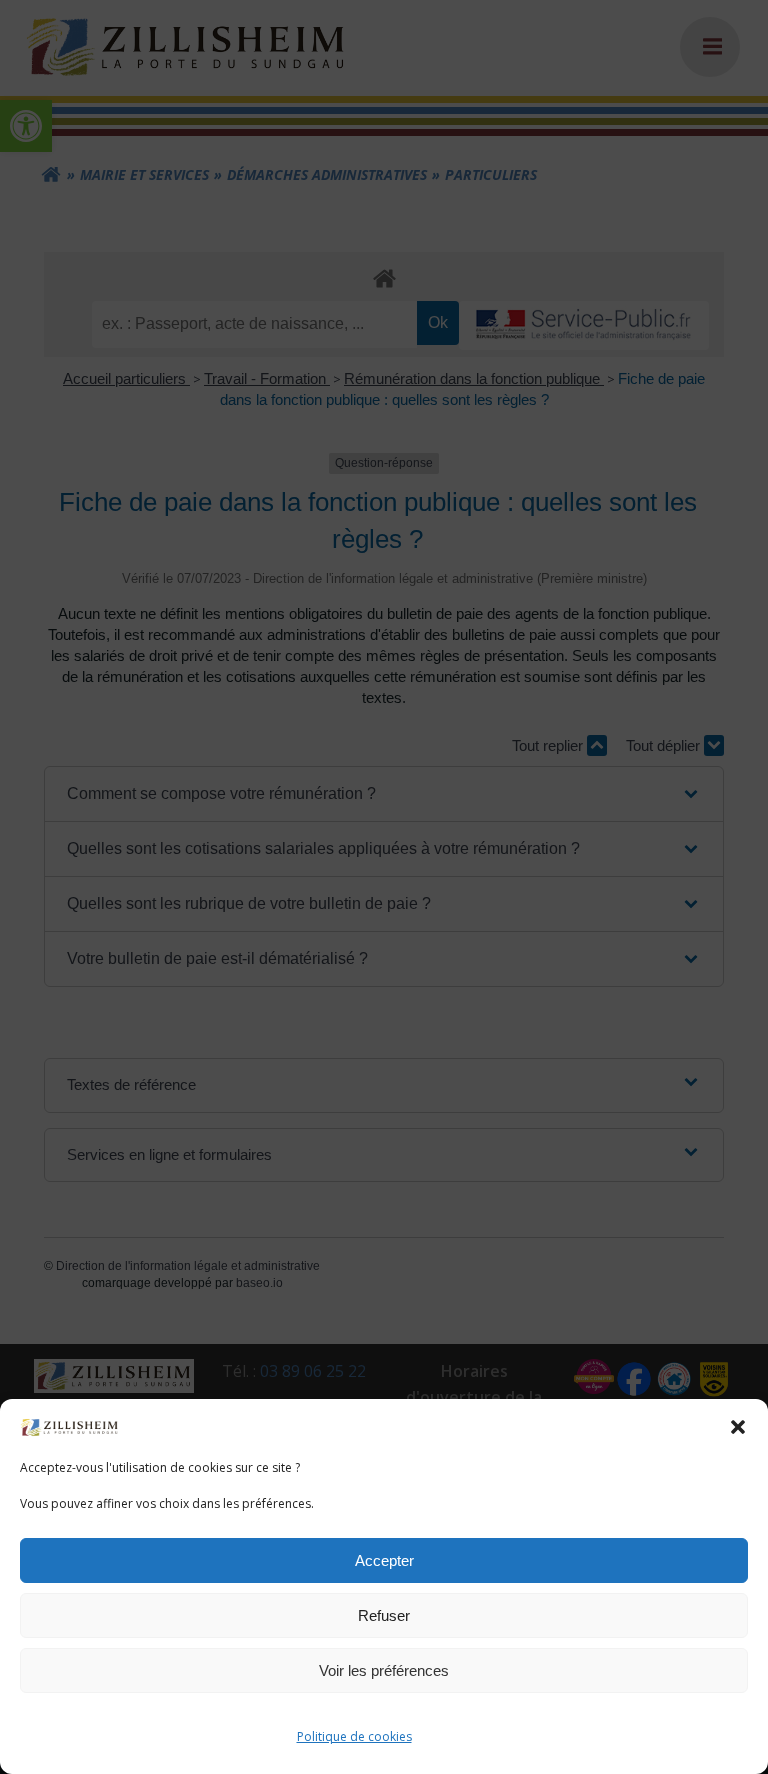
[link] (70, 1426)
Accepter (384, 1560)
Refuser (384, 1615)
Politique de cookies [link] (354, 1736)
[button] (738, 1427)
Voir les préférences (384, 1670)
